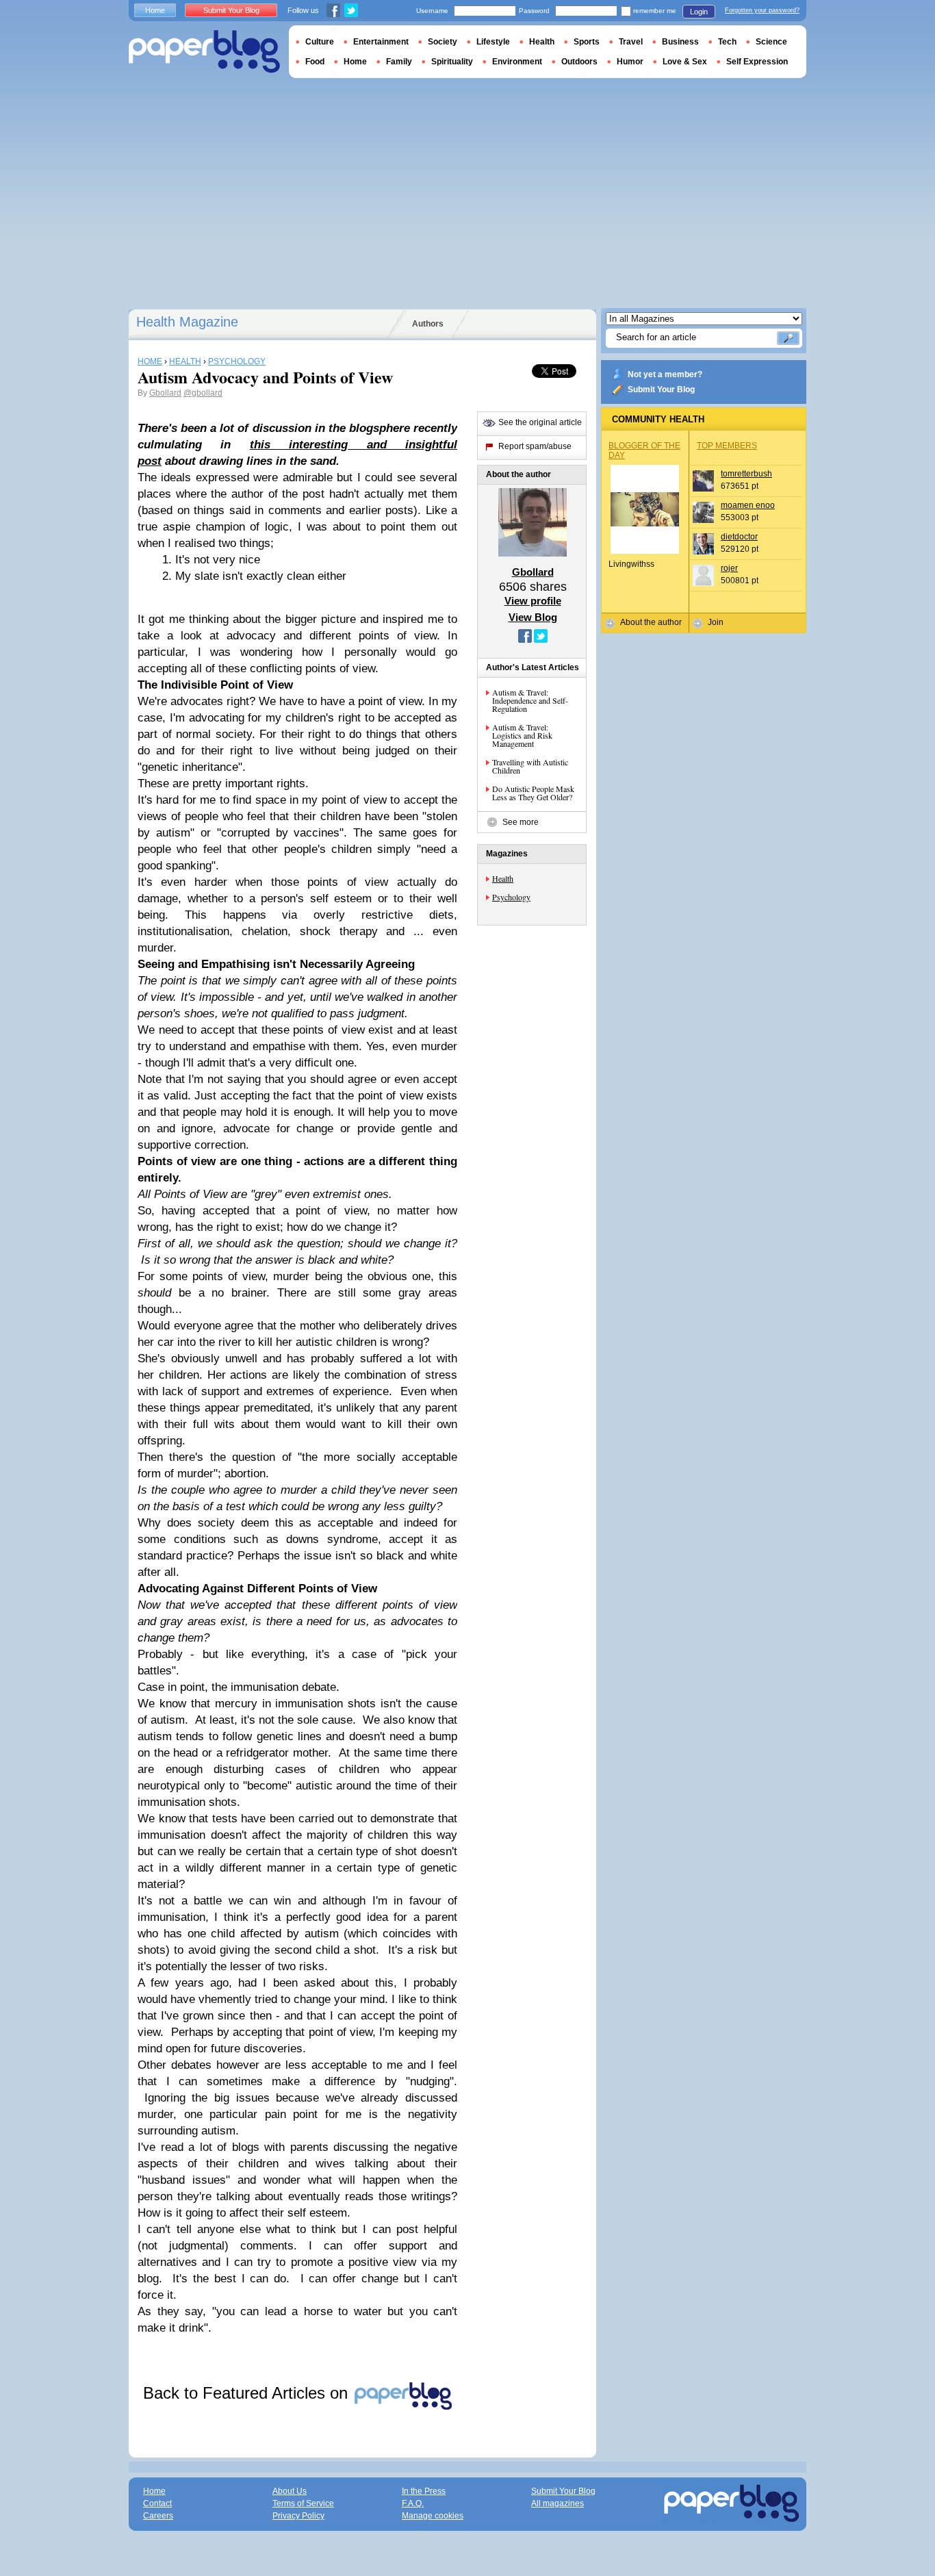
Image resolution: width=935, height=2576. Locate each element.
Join (716, 622)
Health (503, 878)
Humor (630, 62)
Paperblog (204, 52)
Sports (587, 42)
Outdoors (579, 62)
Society (443, 42)
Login (699, 12)
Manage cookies (433, 2516)
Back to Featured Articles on (248, 2393)
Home (155, 10)
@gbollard (203, 393)
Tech (727, 42)
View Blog (533, 617)
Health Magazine (187, 322)
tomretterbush (746, 474)
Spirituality (452, 62)
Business (680, 42)
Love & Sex (685, 62)
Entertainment (381, 42)
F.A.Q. (413, 2503)
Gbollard (165, 393)
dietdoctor (739, 537)
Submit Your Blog (661, 390)
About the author (651, 622)
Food (315, 62)
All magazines (558, 2503)
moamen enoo (748, 505)
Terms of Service (303, 2503)
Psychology (511, 897)
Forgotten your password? (762, 10)
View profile (533, 601)
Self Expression (757, 62)
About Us (290, 2491)
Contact (157, 2503)
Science (771, 42)
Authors (428, 324)
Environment (517, 62)
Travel (631, 42)
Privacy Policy (298, 2516)
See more (521, 822)
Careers (158, 2516)
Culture (320, 42)
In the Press (424, 2491)
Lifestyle (493, 42)
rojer (729, 568)
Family (399, 62)
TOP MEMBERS (727, 446)
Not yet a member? (665, 374)
